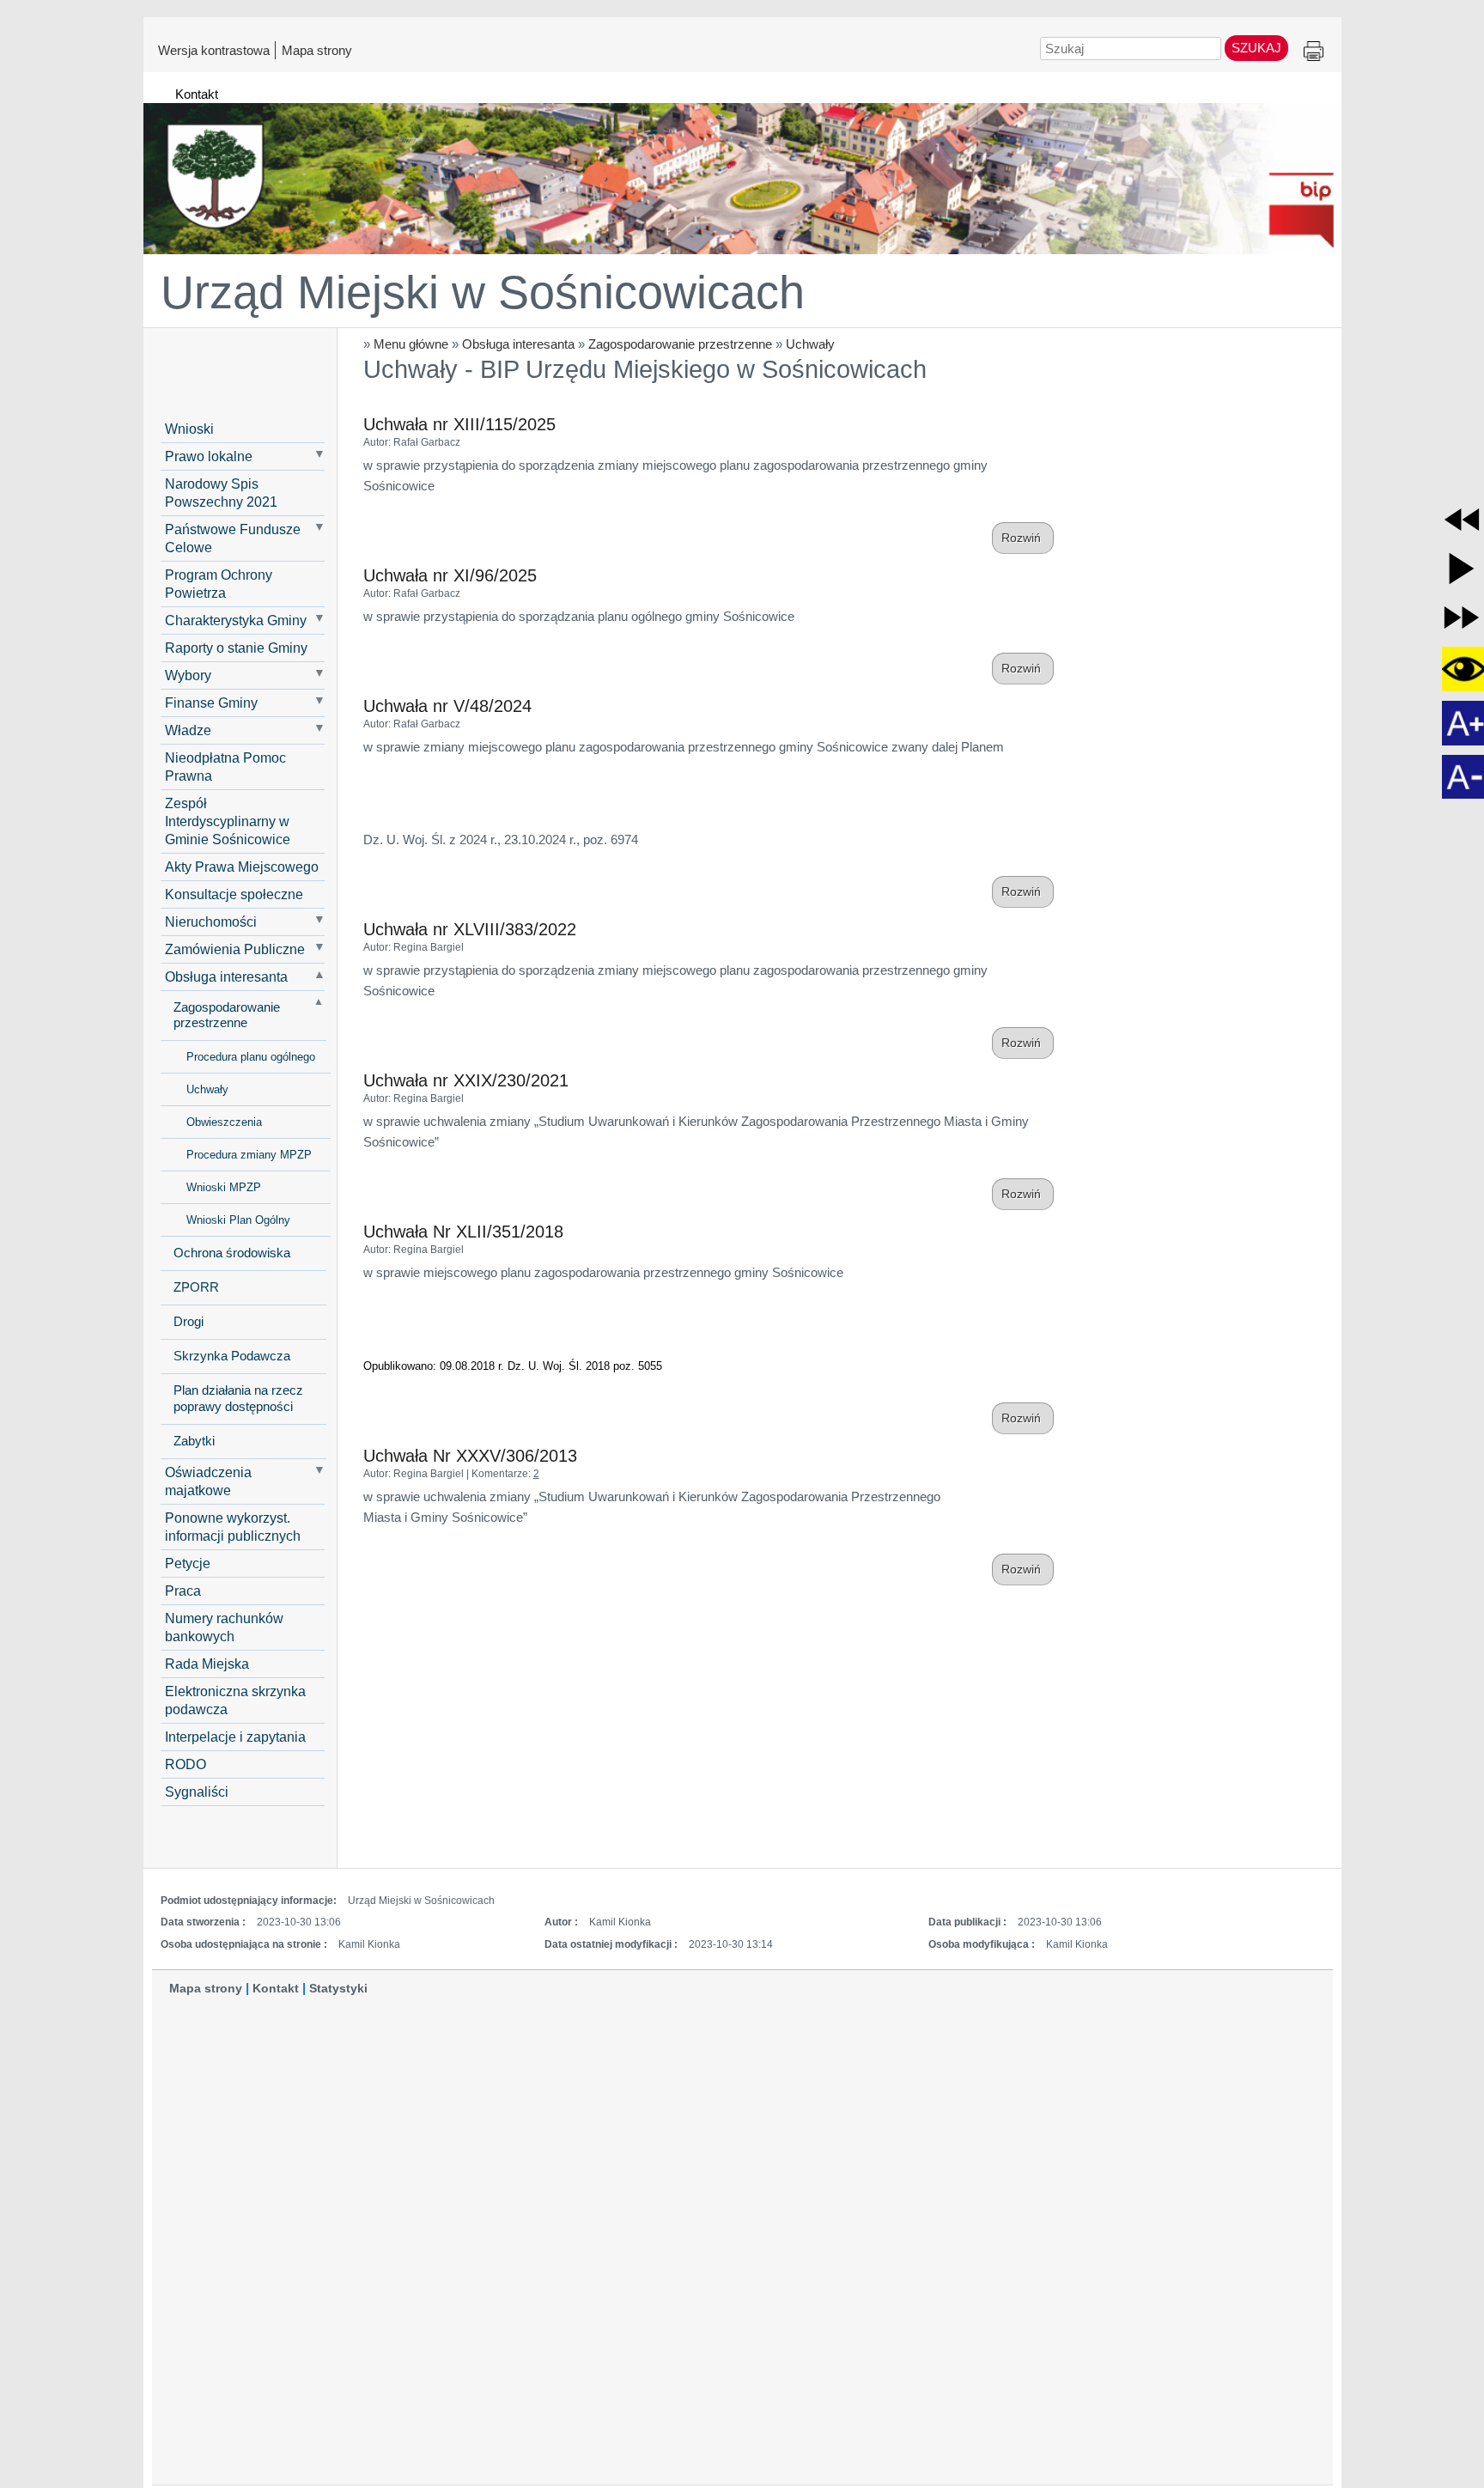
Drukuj (1314, 52)
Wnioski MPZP (224, 1187)
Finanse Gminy (211, 703)
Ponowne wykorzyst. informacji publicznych (233, 1527)
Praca (183, 1591)
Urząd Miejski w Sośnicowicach (483, 292)
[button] (1462, 520)
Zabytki (194, 1441)
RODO (185, 1764)
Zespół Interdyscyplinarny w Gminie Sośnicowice (228, 821)
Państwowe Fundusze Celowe (233, 538)
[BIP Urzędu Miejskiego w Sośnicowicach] (742, 171)
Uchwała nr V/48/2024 (447, 706)
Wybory (188, 675)
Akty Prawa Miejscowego (242, 867)
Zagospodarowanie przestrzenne (680, 344)
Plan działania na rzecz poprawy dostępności (238, 1399)
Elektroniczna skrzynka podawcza (235, 1700)
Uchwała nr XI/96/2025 (450, 575)
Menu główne (411, 344)
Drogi (189, 1322)
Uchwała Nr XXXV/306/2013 (470, 1456)
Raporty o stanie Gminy (236, 648)
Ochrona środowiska (232, 1253)
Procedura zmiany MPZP (249, 1155)
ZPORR (196, 1287)
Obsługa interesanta (518, 344)
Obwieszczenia (224, 1122)
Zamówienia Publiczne (235, 949)
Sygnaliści (197, 1791)
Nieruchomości (211, 922)
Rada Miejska (207, 1664)
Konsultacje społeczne (234, 894)
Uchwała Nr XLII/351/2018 (463, 1232)
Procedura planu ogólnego (251, 1057)
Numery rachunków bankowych (224, 1627)
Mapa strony (317, 50)
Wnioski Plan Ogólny (238, 1220)
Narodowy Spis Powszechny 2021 (221, 493)
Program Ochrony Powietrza (219, 584)
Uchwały (810, 344)
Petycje (188, 1563)
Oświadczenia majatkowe (208, 1481)
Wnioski (189, 429)
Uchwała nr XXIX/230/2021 (466, 1080)
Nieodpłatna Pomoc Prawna (225, 766)
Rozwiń (1023, 538)
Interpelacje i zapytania (235, 1737)
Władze (188, 730)
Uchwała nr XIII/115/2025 (459, 424)
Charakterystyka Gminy (236, 620)
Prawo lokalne (209, 456)
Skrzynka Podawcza (232, 1356)
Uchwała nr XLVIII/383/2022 (470, 929)
